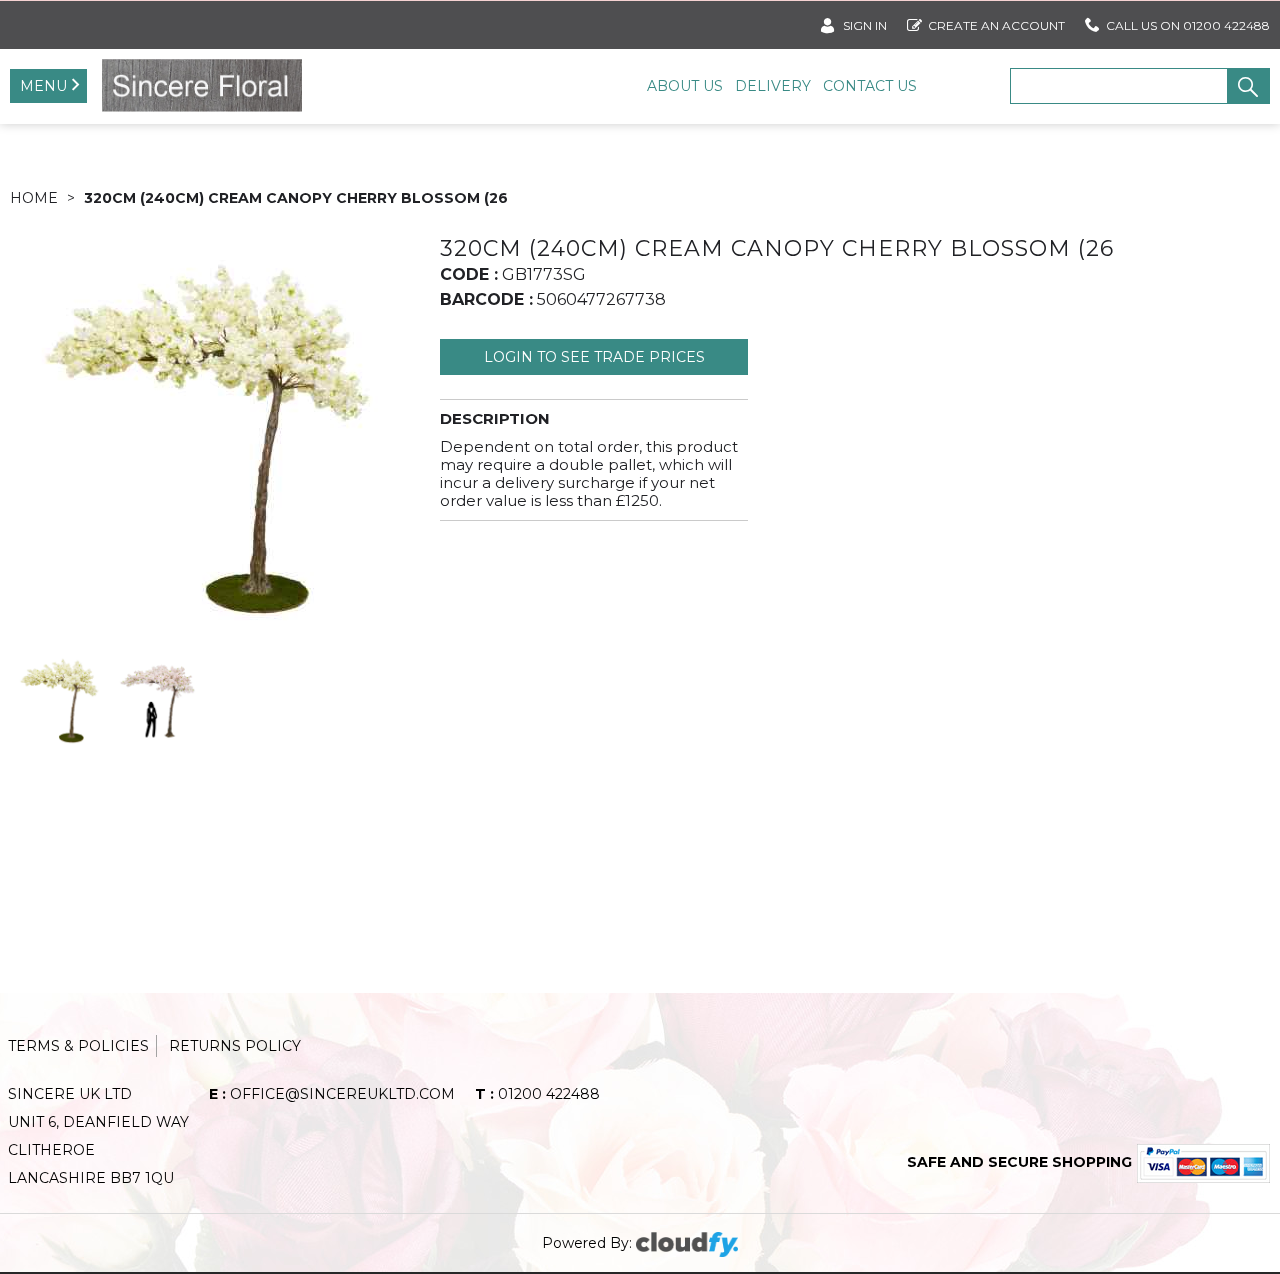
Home (34, 198)
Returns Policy (235, 1046)
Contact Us (870, 86)
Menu (43, 86)
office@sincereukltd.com (332, 1094)
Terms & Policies (78, 1046)
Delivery (773, 86)
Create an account (996, 25)
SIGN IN (863, 25)
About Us (685, 86)
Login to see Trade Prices (594, 357)
